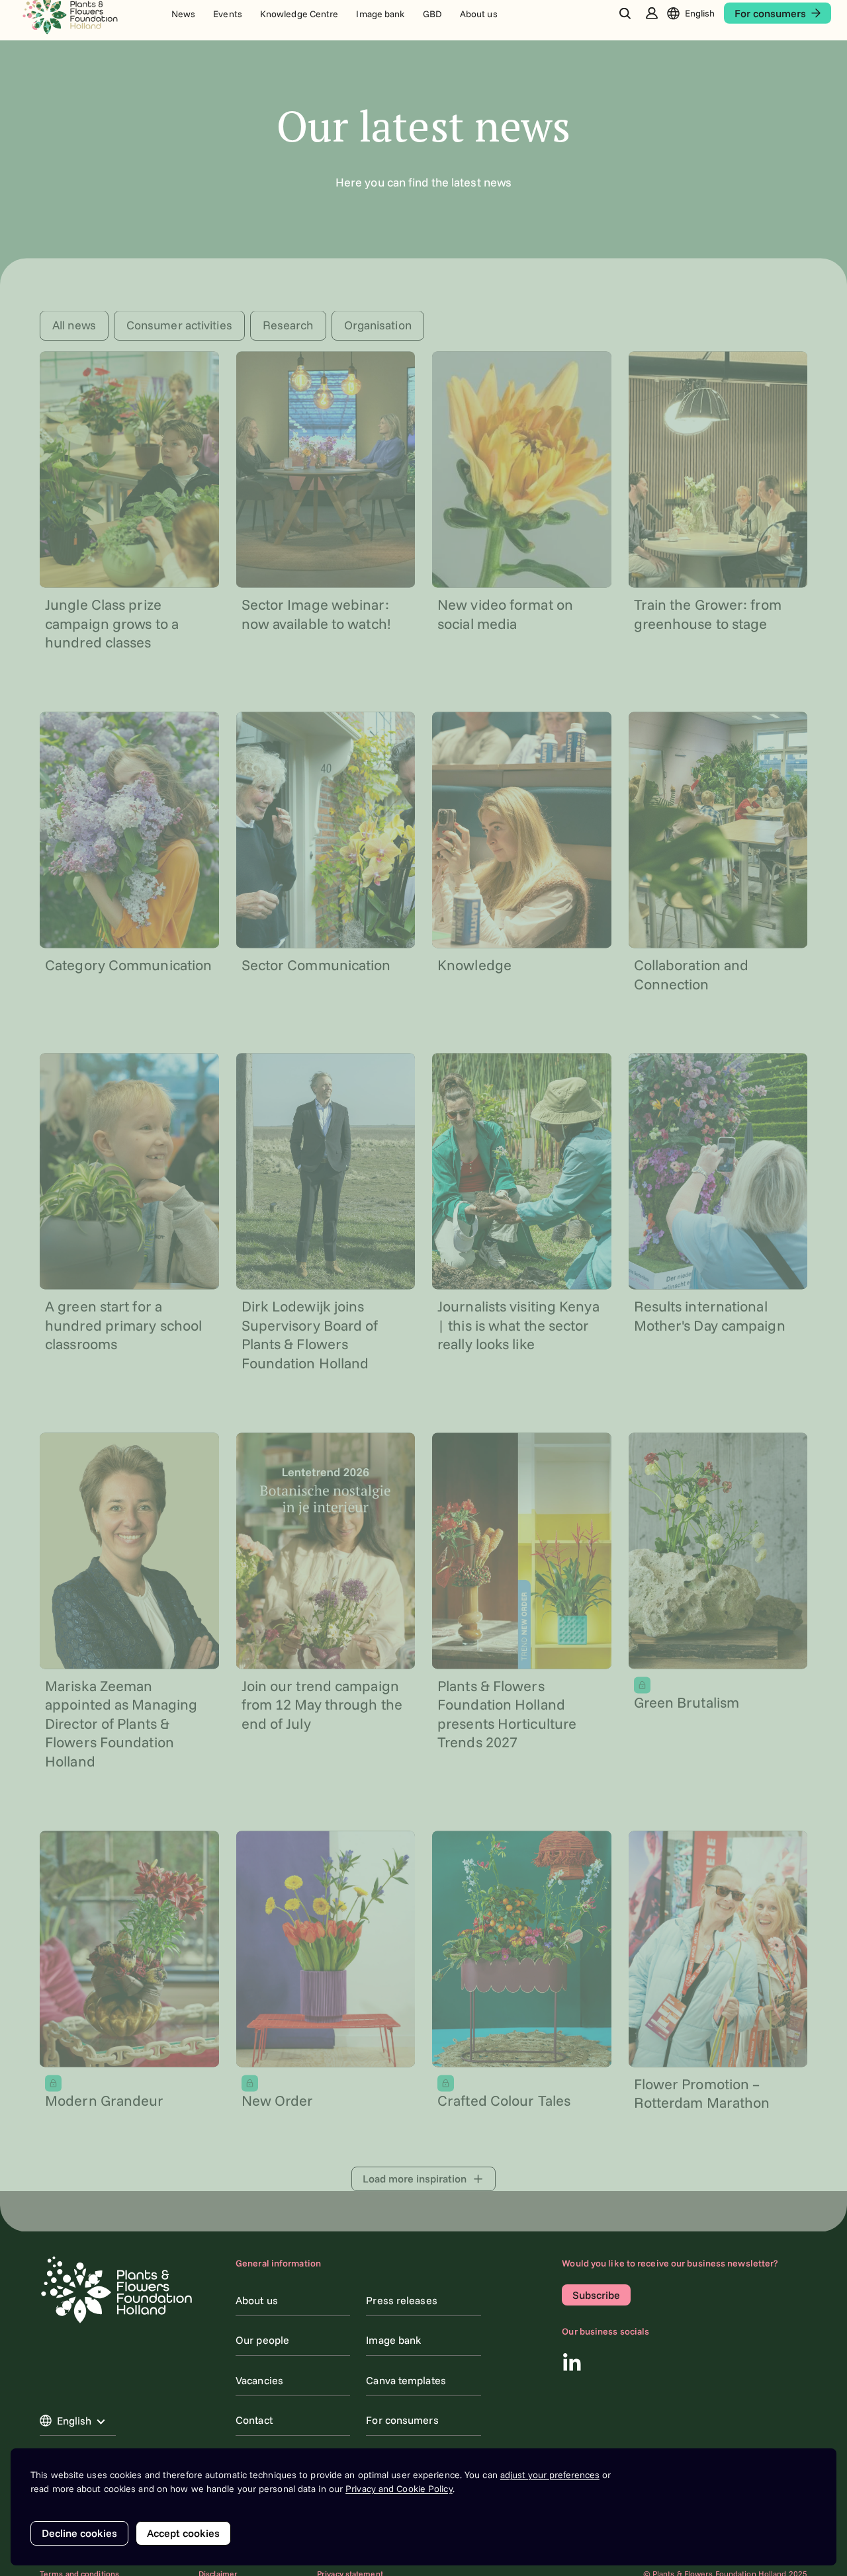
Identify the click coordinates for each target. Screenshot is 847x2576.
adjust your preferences (550, 2475)
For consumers (402, 2420)
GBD (432, 17)
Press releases (401, 2300)
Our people (262, 2340)
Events (228, 17)
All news (74, 323)
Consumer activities (179, 323)
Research (288, 323)
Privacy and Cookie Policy (399, 2489)
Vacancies (259, 2380)
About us (479, 17)
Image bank (380, 17)
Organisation (378, 323)
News (183, 17)
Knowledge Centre (299, 17)
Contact (254, 2420)
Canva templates (406, 2380)
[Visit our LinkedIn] (572, 2362)
